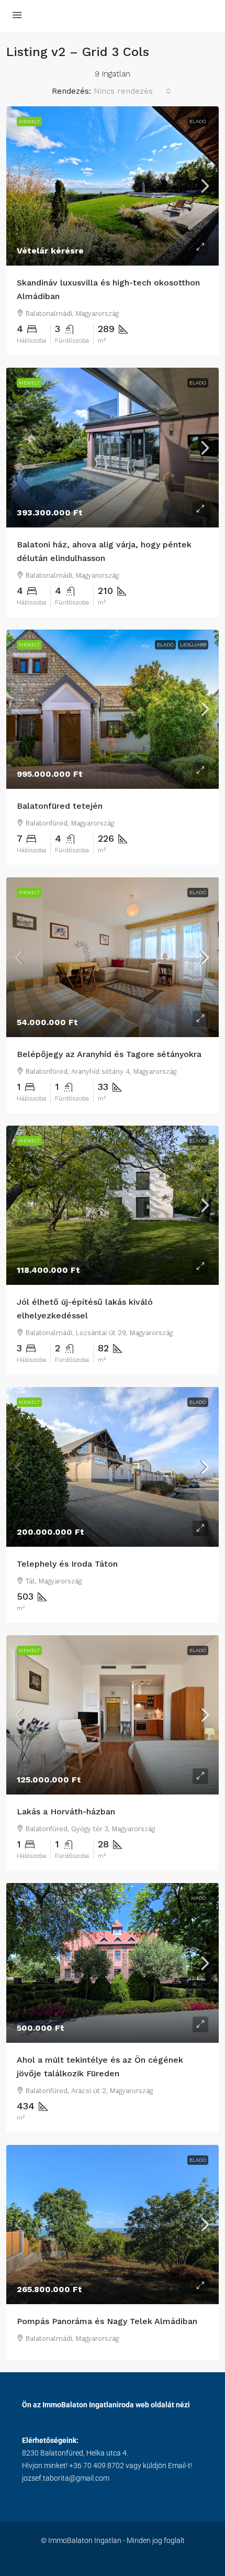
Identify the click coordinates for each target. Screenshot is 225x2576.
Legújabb (193, 645)
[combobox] (132, 91)
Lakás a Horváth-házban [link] (66, 1812)
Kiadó (199, 1898)
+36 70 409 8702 (97, 2465)
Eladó (198, 121)
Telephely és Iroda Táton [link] (67, 1564)
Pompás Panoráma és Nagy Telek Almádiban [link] (107, 2321)
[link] (113, 186)
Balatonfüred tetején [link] (60, 806)
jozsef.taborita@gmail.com (66, 2478)
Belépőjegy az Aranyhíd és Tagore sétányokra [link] (109, 1054)
